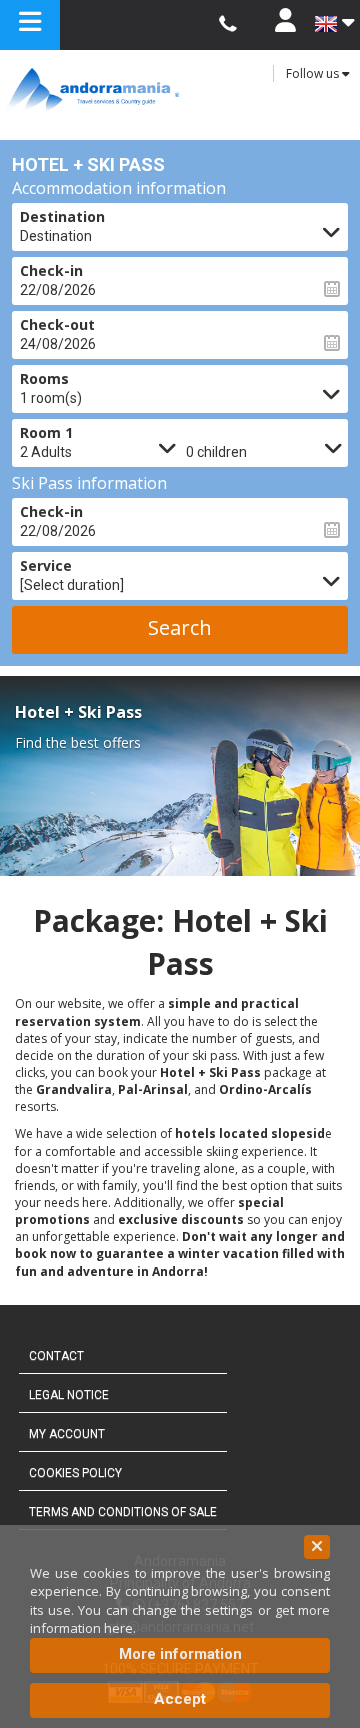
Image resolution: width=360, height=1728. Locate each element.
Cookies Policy (75, 1473)
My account (67, 1434)
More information (180, 1654)
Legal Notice (69, 1395)
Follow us (314, 73)
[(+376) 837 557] (227, 24)
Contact (56, 1356)
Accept (180, 1699)
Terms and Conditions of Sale (123, 1512)
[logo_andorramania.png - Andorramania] (180, 89)
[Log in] (285, 25)
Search (180, 627)
